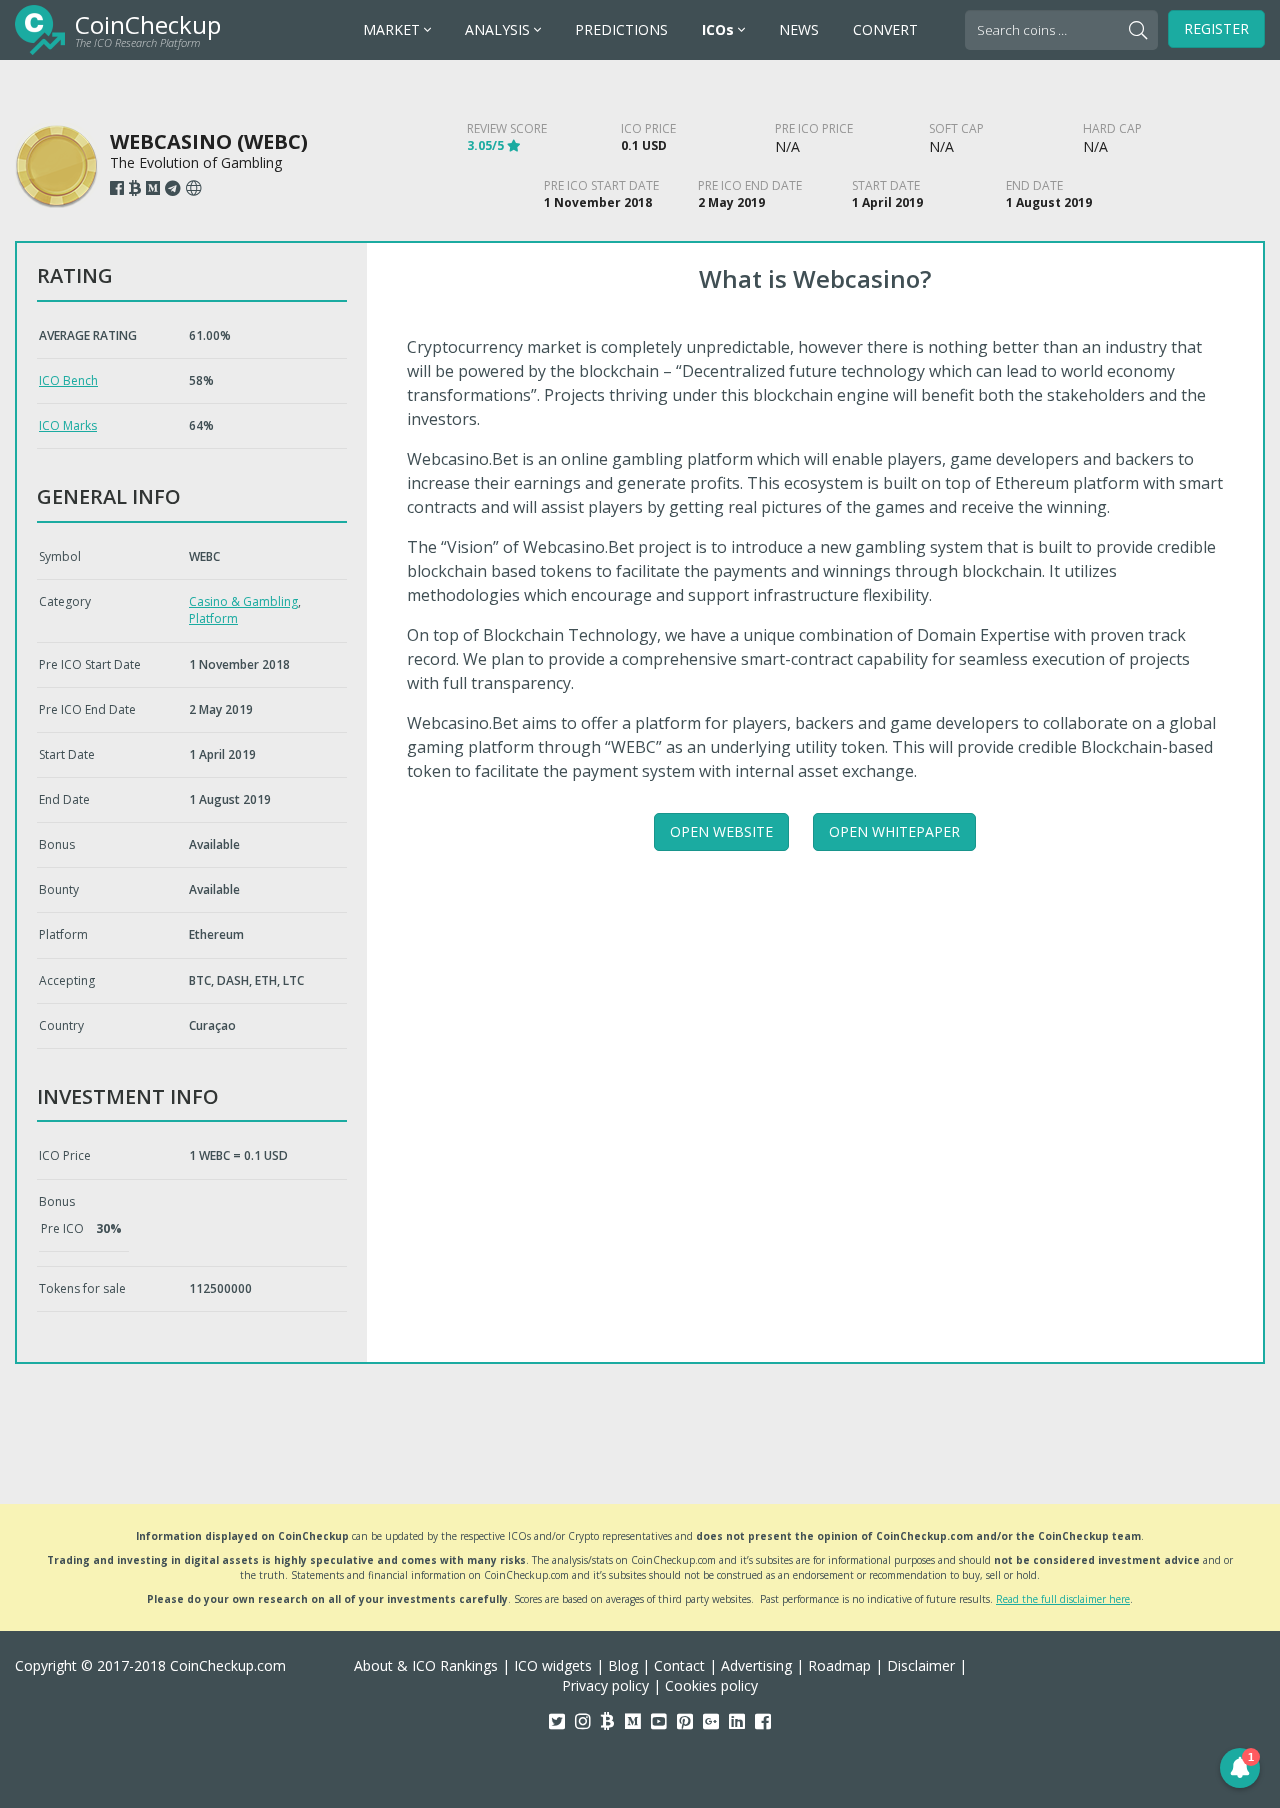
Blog (623, 1665)
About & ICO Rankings (426, 1665)
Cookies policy (711, 1685)
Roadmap (839, 1665)
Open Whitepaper (894, 831)
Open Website (721, 831)
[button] (1240, 1768)
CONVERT (885, 29)
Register (1216, 28)
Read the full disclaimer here (1063, 1599)
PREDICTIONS (621, 29)
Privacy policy (605, 1685)
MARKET (393, 29)
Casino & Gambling (243, 601)
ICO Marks (68, 425)
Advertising (756, 1665)
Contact (679, 1665)
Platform (213, 618)
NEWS (799, 29)
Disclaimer (921, 1665)
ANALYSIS (499, 29)
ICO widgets (553, 1665)
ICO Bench (68, 380)
